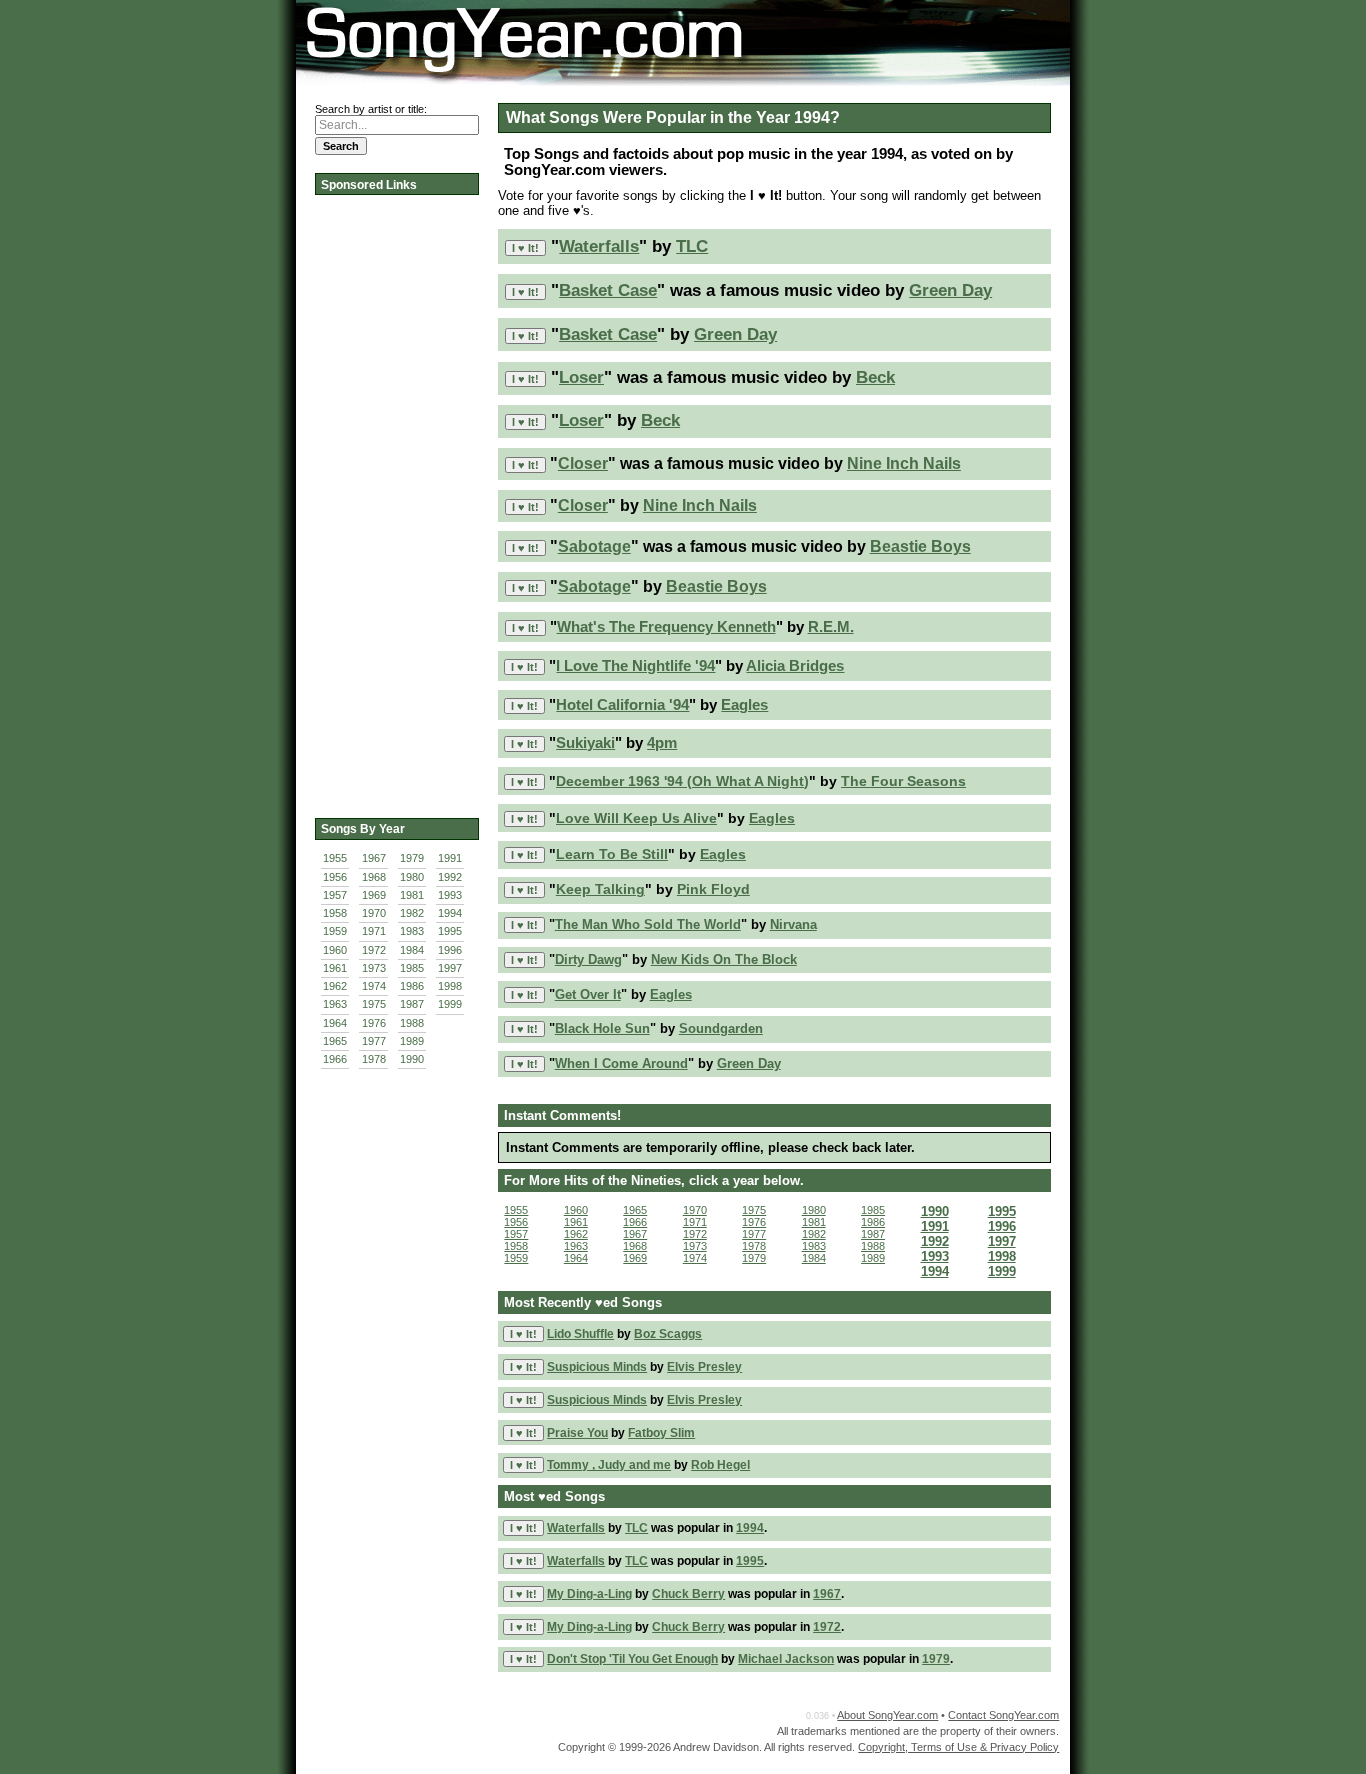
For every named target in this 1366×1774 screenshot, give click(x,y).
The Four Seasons (903, 781)
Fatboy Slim (661, 1433)
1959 (335, 931)
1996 (450, 950)
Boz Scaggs (668, 1334)
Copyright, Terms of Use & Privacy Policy (958, 1747)
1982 (412, 913)
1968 (374, 877)
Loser (581, 377)
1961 (335, 968)
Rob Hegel (720, 1465)
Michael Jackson (786, 1659)
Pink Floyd (713, 889)
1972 (374, 950)
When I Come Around (621, 1063)
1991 (450, 858)
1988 (412, 1023)
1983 (412, 931)
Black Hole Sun (602, 1028)
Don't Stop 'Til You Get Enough (632, 1659)
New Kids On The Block (724, 959)
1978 (374, 1059)
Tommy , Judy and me (609, 1465)
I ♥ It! (525, 248)
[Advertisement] (395, 500)
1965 (335, 1041)
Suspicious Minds (597, 1367)
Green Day (950, 290)
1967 (374, 858)
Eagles (744, 704)
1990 (412, 1059)
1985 (412, 968)
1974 (374, 986)
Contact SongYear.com (1003, 1715)
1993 (450, 895)
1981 (412, 895)
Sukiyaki (585, 743)
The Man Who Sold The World (648, 924)
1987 (412, 1004)
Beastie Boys (920, 546)
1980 (412, 877)
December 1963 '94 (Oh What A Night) (682, 781)
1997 (450, 968)
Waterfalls (599, 246)
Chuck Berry (688, 1594)
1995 (450, 931)
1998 (450, 986)
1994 (450, 913)
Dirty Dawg (588, 959)
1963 (335, 1004)
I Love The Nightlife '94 (635, 665)
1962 (335, 986)
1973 (374, 968)
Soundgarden (721, 1028)
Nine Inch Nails (904, 463)
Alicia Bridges (795, 665)
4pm (662, 743)
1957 (335, 895)
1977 (374, 1041)
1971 (374, 931)
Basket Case (608, 290)
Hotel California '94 (622, 704)
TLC (692, 246)
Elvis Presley (704, 1367)
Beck (875, 377)
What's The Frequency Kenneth (666, 626)
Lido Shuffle (580, 1334)
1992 (450, 877)
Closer (583, 463)
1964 (335, 1023)
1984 (412, 950)
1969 (374, 895)
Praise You (577, 1433)
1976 (374, 1023)
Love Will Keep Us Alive (636, 818)
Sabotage (594, 546)
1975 (374, 1004)
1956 (335, 877)
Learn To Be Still (612, 854)
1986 (412, 986)
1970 (374, 913)
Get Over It (588, 994)
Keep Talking (600, 889)
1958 (335, 913)
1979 (412, 858)
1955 (335, 858)
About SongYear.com (887, 1715)
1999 (450, 1004)
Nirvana (793, 924)
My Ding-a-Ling (589, 1594)
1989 (412, 1041)
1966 (335, 1059)
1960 (335, 950)
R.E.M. (831, 626)
